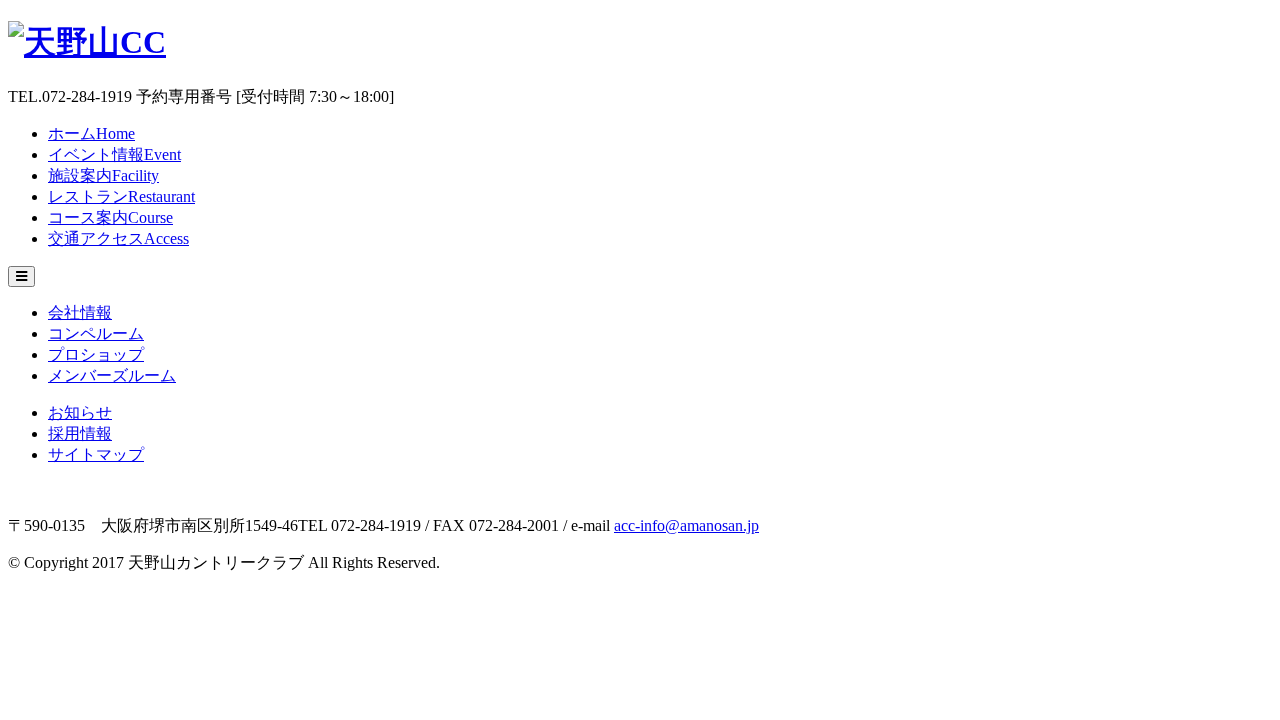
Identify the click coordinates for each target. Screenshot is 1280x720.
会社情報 (80, 312)
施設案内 (103, 175)
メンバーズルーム (112, 375)
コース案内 (110, 217)
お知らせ (80, 412)
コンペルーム (96, 333)
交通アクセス (118, 238)
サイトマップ (96, 454)
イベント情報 (114, 154)
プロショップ (96, 354)
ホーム (91, 133)
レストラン (121, 196)
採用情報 (80, 433)
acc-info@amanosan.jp (686, 525)
